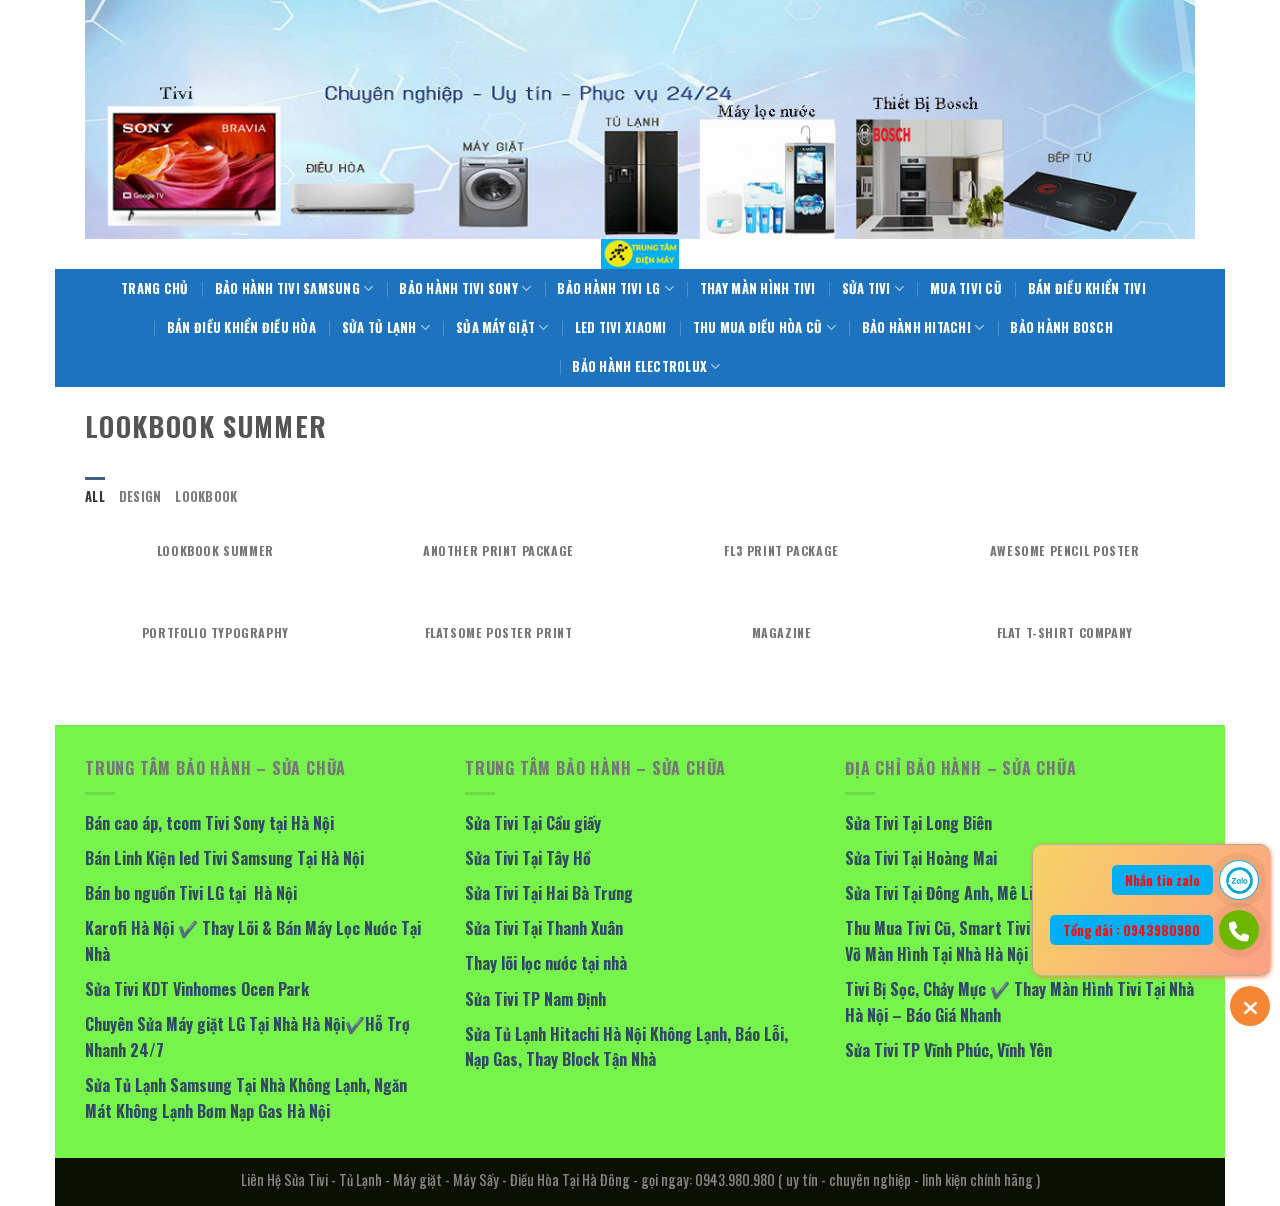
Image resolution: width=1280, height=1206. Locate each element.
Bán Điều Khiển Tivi (1087, 288)
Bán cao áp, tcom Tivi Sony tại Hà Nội (209, 823)
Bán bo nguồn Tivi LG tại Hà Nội (191, 893)
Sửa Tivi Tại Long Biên (918, 823)
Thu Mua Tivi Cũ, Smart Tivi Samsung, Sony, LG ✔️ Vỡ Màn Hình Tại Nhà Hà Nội (1014, 941)
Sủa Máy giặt (495, 327)
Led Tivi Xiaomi (621, 327)
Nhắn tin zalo (1162, 880)
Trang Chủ (154, 288)
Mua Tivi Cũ (966, 288)
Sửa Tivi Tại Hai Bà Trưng (549, 893)
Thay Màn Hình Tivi (758, 288)
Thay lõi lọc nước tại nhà (546, 963)
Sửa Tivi (866, 288)
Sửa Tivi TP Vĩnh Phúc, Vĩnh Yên (948, 1050)
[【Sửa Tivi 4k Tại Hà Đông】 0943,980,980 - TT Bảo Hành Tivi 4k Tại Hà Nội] (640, 254)
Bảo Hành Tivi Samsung (287, 288)
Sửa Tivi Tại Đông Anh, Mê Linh (947, 893)
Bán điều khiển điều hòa (241, 327)
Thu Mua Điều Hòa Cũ (758, 327)
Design (140, 496)
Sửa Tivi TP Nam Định (535, 999)
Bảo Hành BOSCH (1061, 327)
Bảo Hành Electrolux (639, 366)
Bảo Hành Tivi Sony (458, 288)
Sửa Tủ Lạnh (379, 327)
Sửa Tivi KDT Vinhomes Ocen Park (197, 989)
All (95, 496)
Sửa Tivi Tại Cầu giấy (533, 823)
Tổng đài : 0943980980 (1131, 930)
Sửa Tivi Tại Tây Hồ (528, 858)
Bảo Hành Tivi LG (608, 288)
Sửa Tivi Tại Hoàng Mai (921, 858)
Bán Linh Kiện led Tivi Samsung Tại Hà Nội (224, 858)
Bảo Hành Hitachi (916, 327)
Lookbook (206, 496)
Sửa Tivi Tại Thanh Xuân (544, 928)
